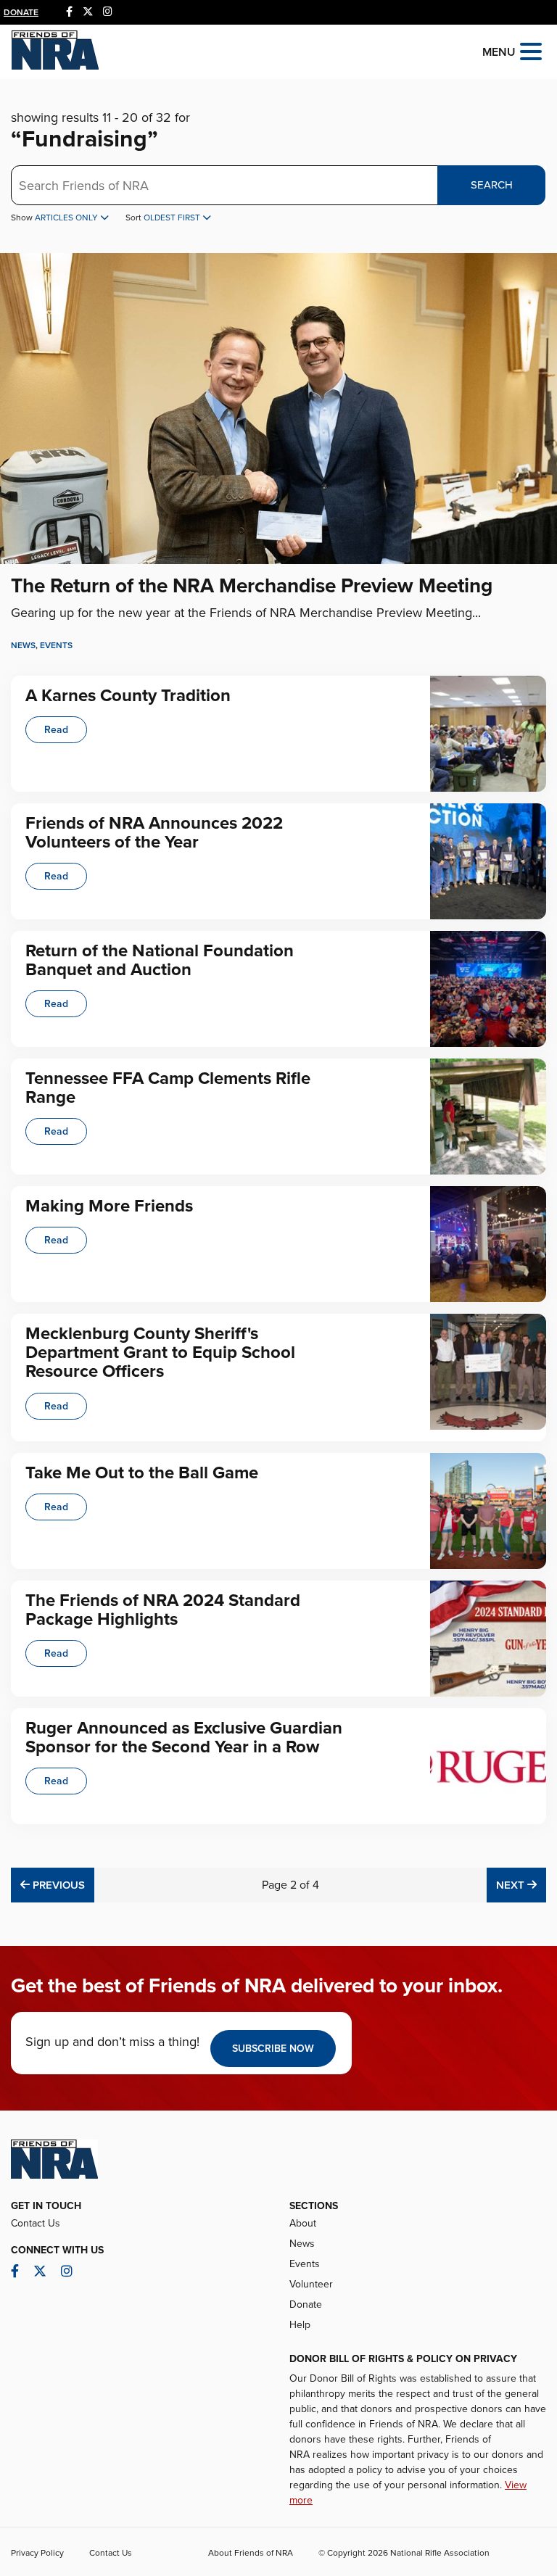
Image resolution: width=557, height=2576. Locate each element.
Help (300, 2325)
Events (56, 645)
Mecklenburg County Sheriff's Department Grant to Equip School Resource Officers (160, 1353)
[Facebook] (69, 12)
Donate (21, 12)
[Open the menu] (531, 50)
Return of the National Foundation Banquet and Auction (160, 960)
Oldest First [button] (173, 218)
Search (492, 185)
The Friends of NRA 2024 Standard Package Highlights (163, 1610)
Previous (57, 1885)
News (23, 645)
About (303, 2223)
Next (521, 1885)
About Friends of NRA (251, 2553)
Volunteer (311, 2284)
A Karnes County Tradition (128, 696)
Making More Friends (109, 1206)
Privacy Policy (37, 2553)
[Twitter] (88, 12)
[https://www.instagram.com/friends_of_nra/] (108, 12)
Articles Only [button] (67, 218)
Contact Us (36, 2223)
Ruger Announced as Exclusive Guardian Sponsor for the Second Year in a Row (184, 1738)
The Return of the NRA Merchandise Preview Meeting (252, 586)
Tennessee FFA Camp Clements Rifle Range (168, 1088)
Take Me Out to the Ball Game (142, 1473)
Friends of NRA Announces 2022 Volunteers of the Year (154, 833)
